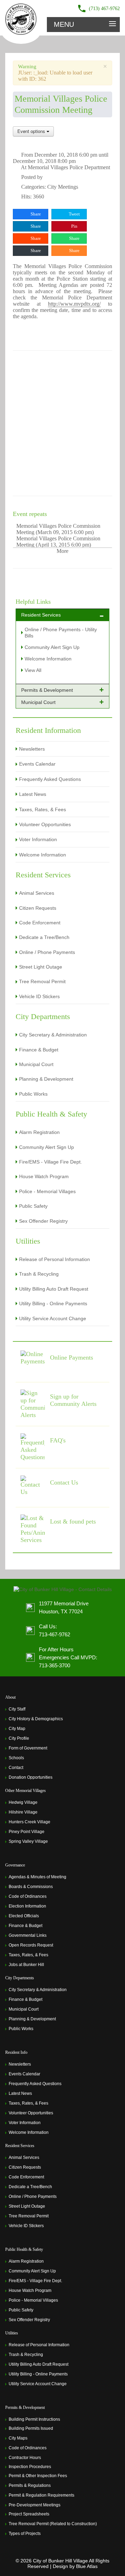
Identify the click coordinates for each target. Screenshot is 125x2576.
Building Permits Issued (31, 2428)
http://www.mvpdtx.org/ (74, 304)
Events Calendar (37, 764)
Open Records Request (31, 1945)
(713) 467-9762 (104, 9)
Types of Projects (25, 2534)
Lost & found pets (73, 1521)
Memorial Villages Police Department (69, 167)
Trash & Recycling (39, 1274)
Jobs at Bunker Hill (26, 1965)
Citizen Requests (38, 908)
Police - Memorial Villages (47, 1191)
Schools (16, 1758)
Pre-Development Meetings (35, 2505)
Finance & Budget (39, 1050)
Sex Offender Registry (43, 1221)
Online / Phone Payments (47, 952)
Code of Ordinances (28, 1896)
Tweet (74, 214)
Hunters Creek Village (30, 1822)
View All (33, 670)
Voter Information (38, 839)
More (62, 551)
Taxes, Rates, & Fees (43, 809)
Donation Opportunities (31, 1777)
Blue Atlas (87, 2566)
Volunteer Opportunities (45, 824)
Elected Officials (24, 1916)
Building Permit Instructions (34, 2419)
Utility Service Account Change (53, 1318)
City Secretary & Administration (53, 1035)
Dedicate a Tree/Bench (44, 937)
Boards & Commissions (31, 1887)
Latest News (33, 794)
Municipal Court (36, 1064)
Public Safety (33, 1206)
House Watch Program (44, 1176)
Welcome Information (48, 659)
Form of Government (28, 1748)
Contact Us (64, 1482)
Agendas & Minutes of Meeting (37, 1877)
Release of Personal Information (55, 1259)
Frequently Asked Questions (50, 779)
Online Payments (72, 1357)
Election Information (27, 1906)
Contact (16, 1768)
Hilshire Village (23, 1812)
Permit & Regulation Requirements (41, 2495)
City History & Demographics (36, 1719)
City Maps (18, 2438)
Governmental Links (28, 1935)
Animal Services (37, 893)
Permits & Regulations (30, 2485)
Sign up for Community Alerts (73, 1400)
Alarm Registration (39, 1132)
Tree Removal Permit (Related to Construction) (53, 2524)
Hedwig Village (23, 1802)
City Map (17, 1729)
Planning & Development (46, 1079)
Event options (32, 131)
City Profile (19, 1738)
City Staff (17, 1709)
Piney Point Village (27, 1832)
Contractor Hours (25, 2458)
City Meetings (63, 187)
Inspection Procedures (30, 2467)
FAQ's (58, 1440)
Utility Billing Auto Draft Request (54, 1289)
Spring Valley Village (28, 1841)
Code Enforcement (40, 923)
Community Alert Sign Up (52, 647)
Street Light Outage (41, 967)
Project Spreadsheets (29, 2514)
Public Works (33, 1094)
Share (35, 214)
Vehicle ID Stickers (39, 996)
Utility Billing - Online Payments (53, 1303)
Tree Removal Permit (42, 981)
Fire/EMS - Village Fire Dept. (51, 1162)
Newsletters (32, 749)
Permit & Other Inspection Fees (38, 2476)
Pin (74, 226)
